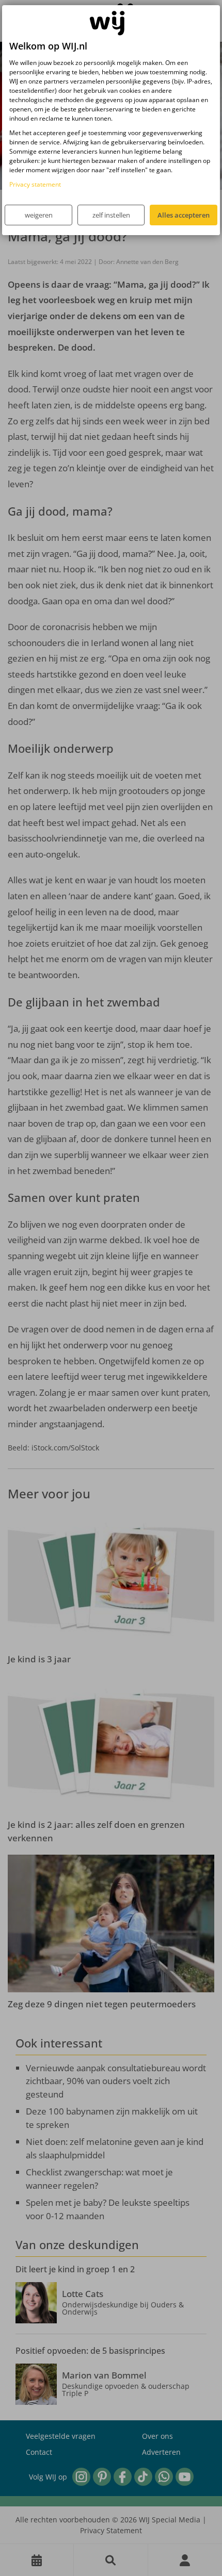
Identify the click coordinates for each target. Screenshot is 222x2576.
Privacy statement (35, 184)
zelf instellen (111, 215)
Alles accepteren (184, 215)
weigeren (39, 215)
